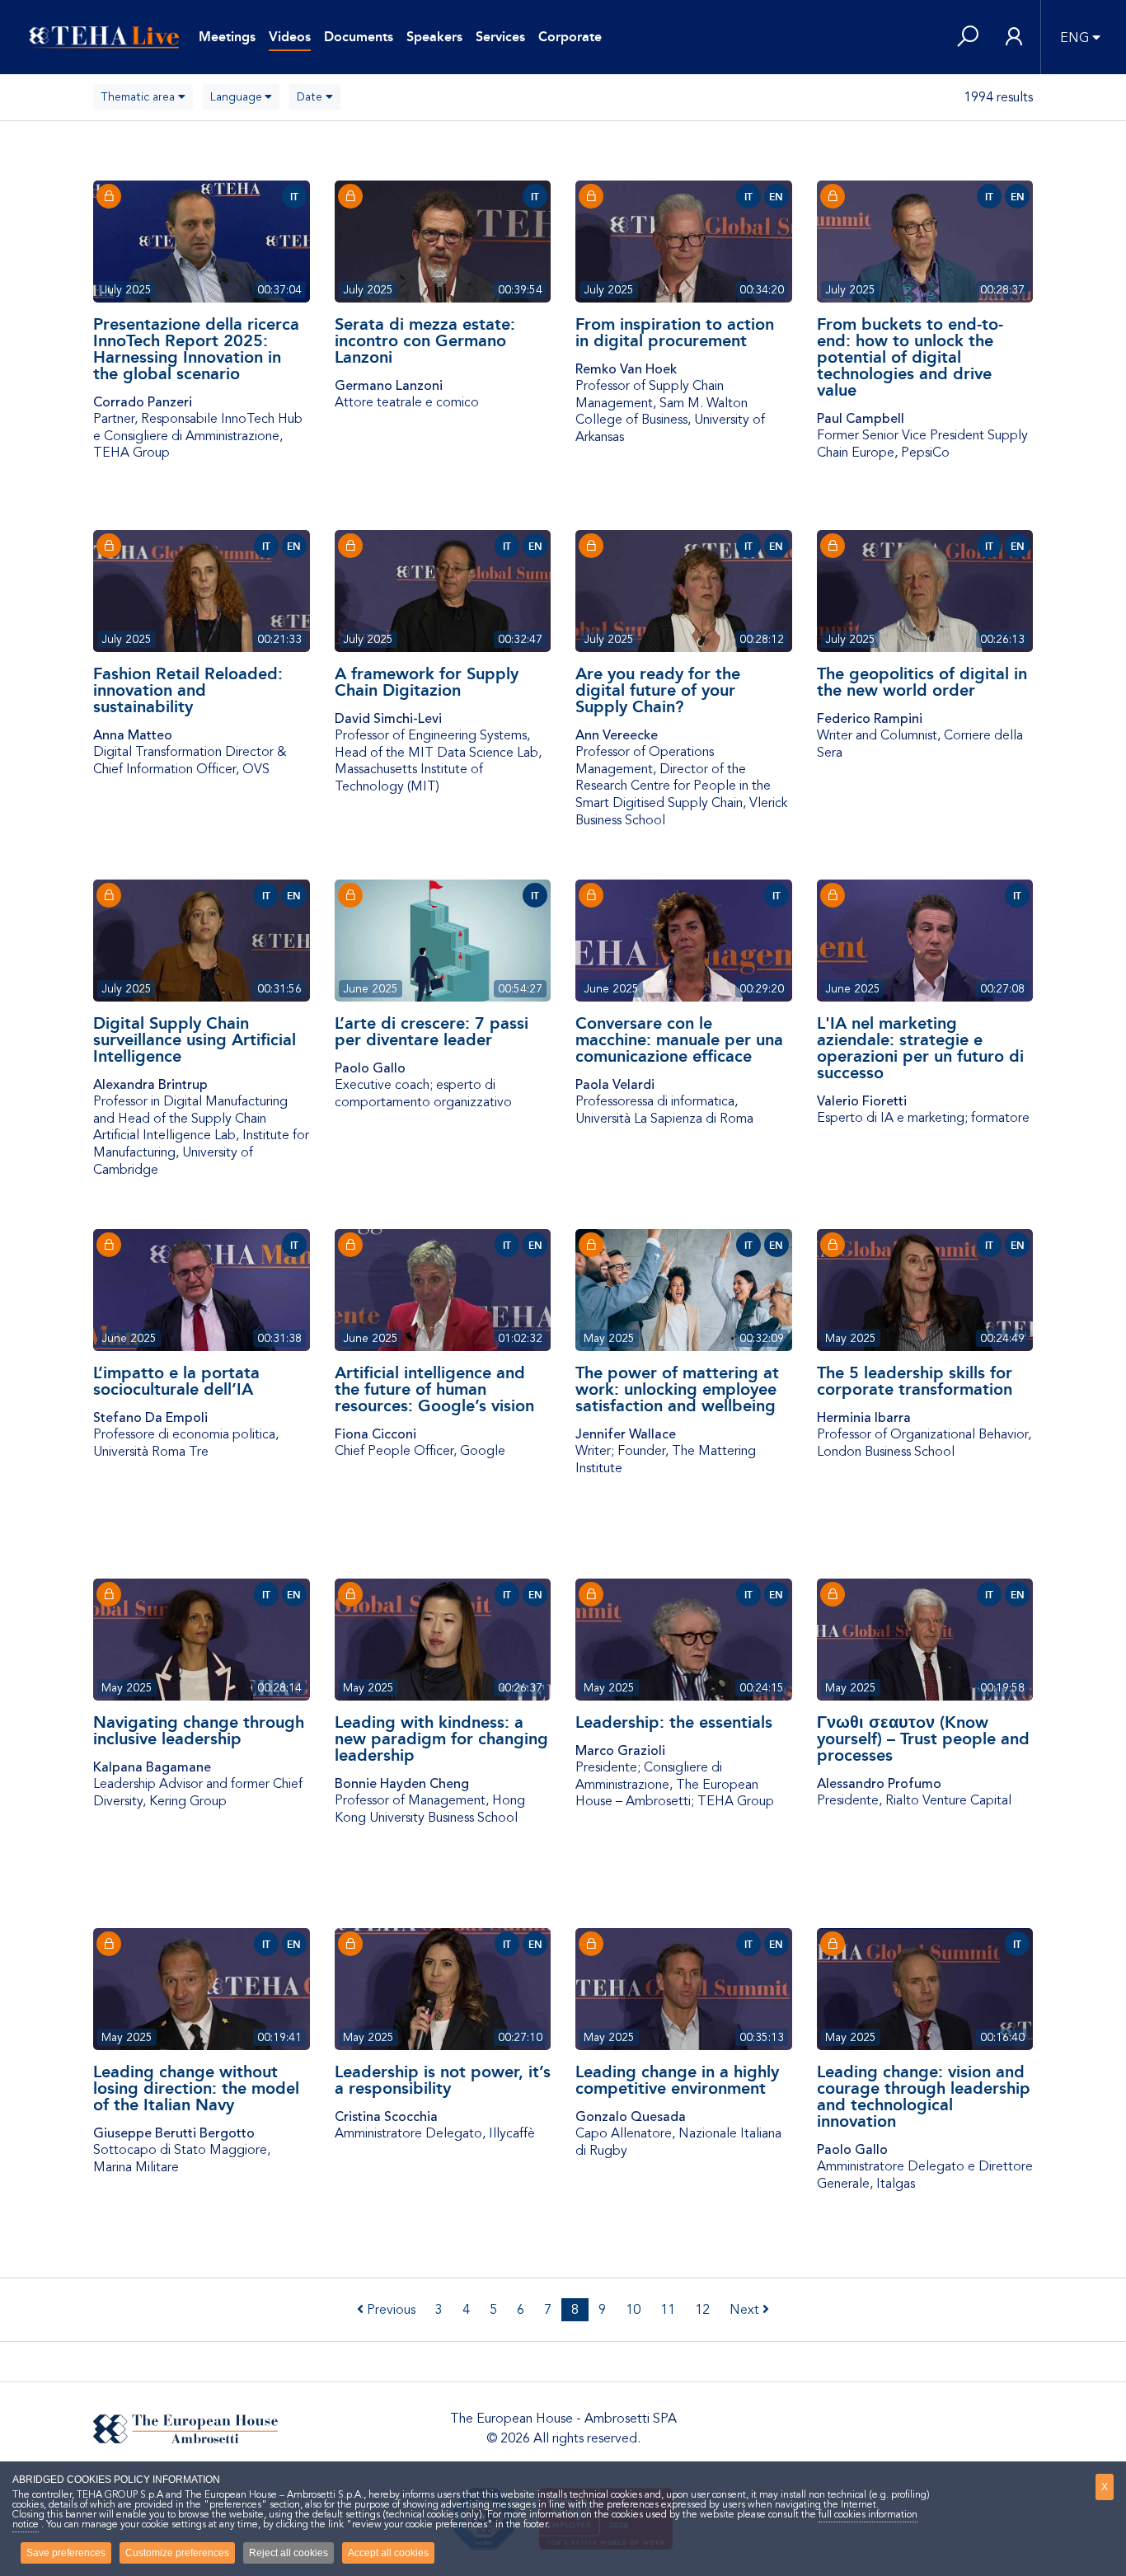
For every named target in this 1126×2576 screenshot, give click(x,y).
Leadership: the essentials (674, 1722)
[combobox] (143, 97)
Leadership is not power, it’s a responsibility (443, 2080)
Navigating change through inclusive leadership (199, 1730)
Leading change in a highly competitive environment (677, 2080)
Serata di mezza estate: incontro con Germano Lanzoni (425, 340)
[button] (968, 38)
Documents (359, 37)
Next (746, 2310)
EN (776, 197)
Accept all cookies (388, 2553)
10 (633, 2310)
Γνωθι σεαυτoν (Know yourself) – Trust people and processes (923, 1738)
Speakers (434, 37)
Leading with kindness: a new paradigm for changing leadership (441, 1738)
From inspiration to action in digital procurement (675, 332)
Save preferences (66, 2553)
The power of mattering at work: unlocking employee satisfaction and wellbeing (677, 1389)
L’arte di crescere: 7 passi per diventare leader (432, 1031)
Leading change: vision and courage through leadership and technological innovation (924, 2096)
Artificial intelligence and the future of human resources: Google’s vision (434, 1389)
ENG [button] (1074, 38)
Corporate (570, 37)
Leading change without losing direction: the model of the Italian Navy (196, 2088)
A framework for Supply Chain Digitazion (427, 682)
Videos (290, 37)
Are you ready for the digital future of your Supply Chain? (658, 690)
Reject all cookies (289, 2553)
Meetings (227, 37)
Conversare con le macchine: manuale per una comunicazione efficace (679, 1039)
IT (294, 197)
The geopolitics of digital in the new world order (922, 682)
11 (668, 2310)
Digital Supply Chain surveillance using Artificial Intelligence (195, 1039)
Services (500, 37)
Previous (389, 2310)
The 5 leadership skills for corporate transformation (915, 1381)
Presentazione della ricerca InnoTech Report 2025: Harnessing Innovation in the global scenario (196, 349)
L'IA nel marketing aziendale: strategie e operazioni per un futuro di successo (920, 1048)
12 (702, 2310)
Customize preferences (177, 2553)
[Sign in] (1014, 38)
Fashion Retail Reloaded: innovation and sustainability (188, 690)
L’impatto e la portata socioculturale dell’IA (176, 1381)
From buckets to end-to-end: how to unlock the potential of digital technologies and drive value (910, 357)
